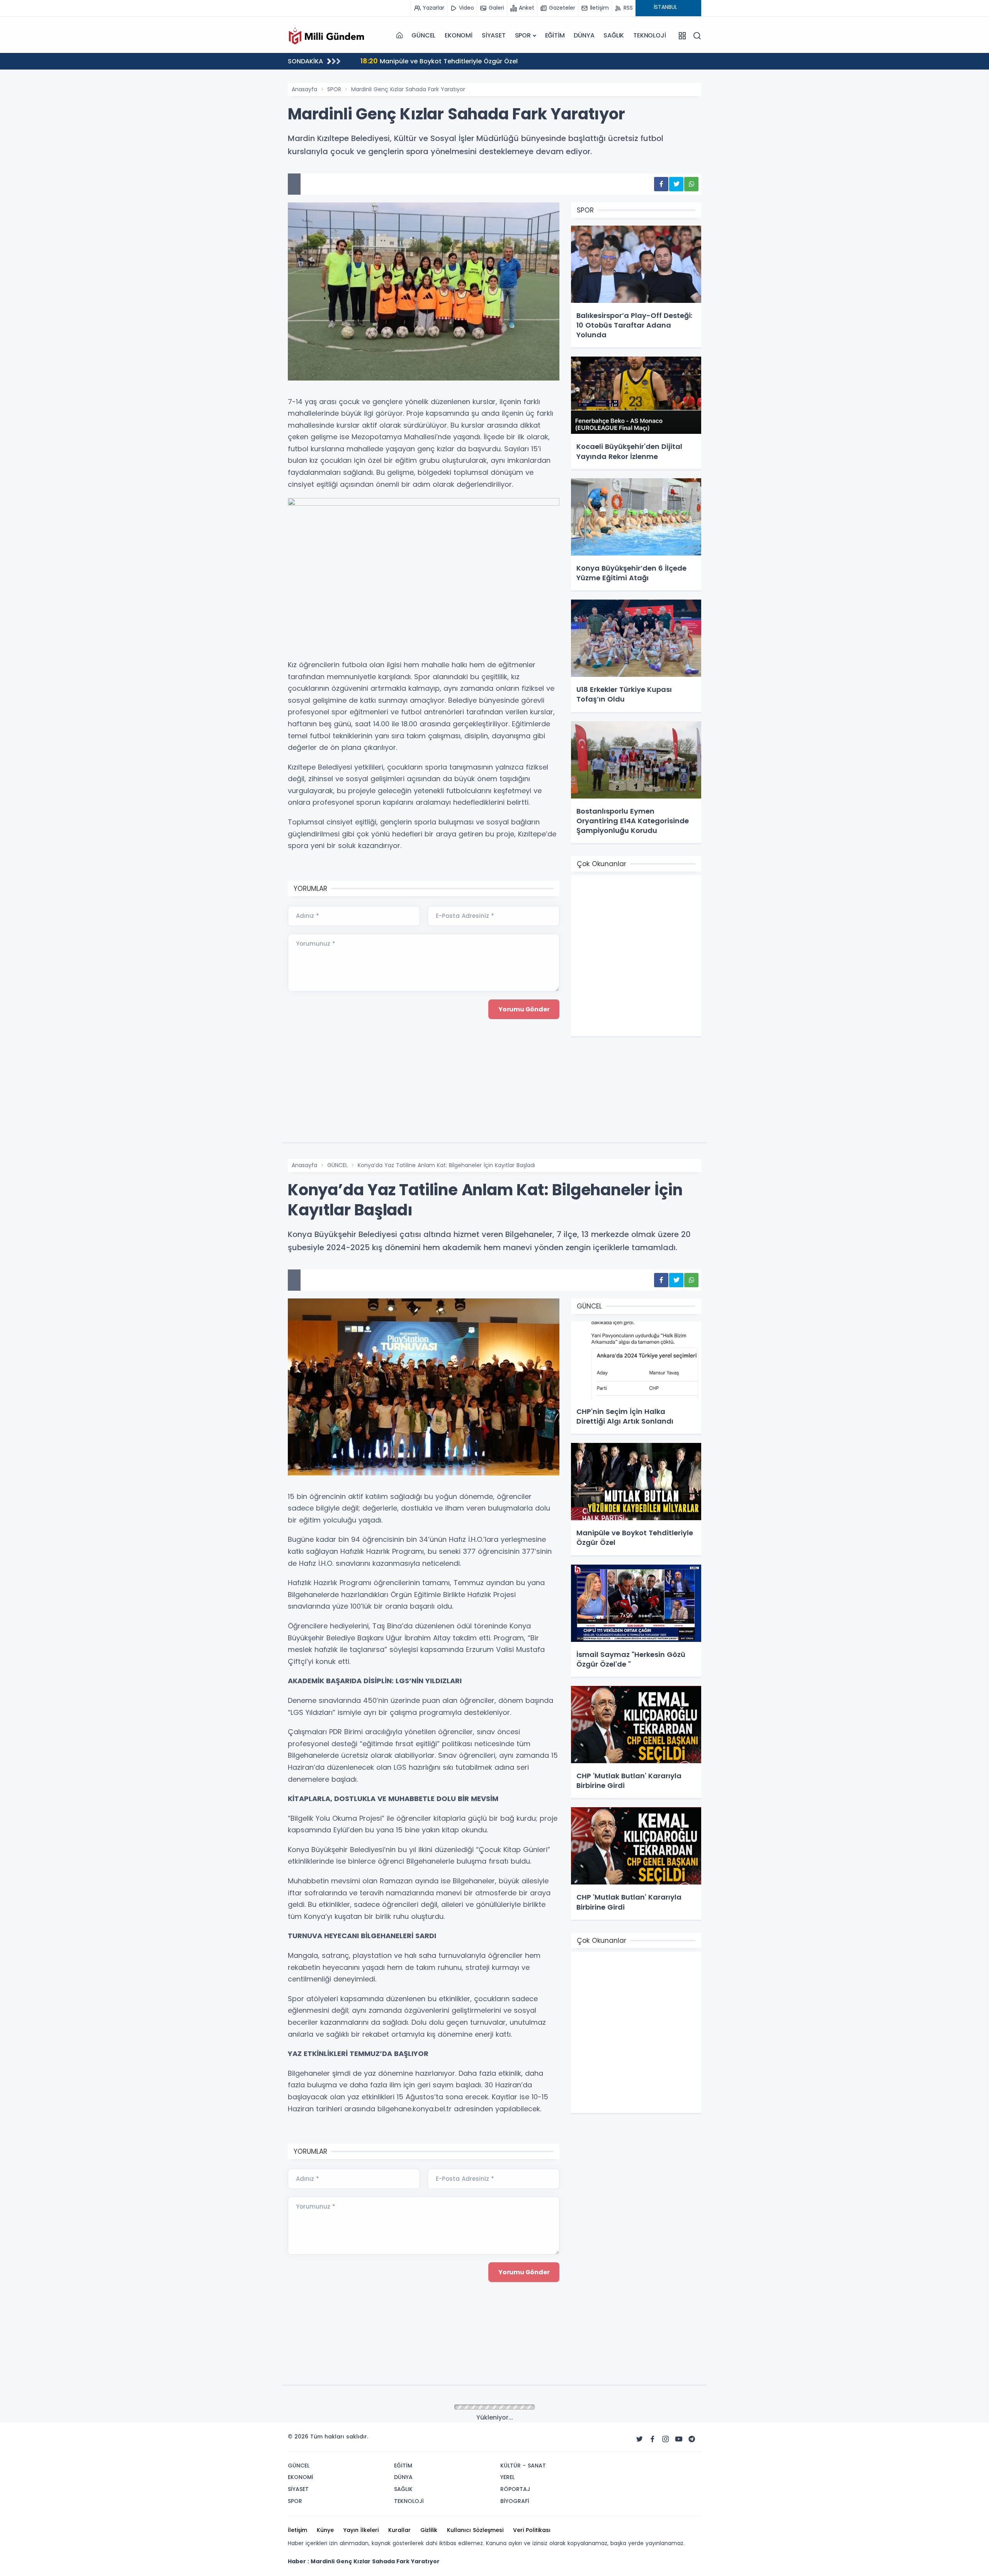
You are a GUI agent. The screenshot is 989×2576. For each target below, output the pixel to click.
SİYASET (494, 35)
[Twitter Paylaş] (676, 184)
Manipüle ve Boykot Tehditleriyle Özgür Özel (439, 61)
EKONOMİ (459, 35)
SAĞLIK (614, 35)
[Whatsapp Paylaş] (691, 184)
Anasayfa (304, 89)
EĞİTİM (555, 35)
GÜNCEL (423, 35)
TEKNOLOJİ (649, 35)
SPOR (523, 35)
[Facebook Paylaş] (661, 184)
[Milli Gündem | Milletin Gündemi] (326, 36)
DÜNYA (584, 35)
